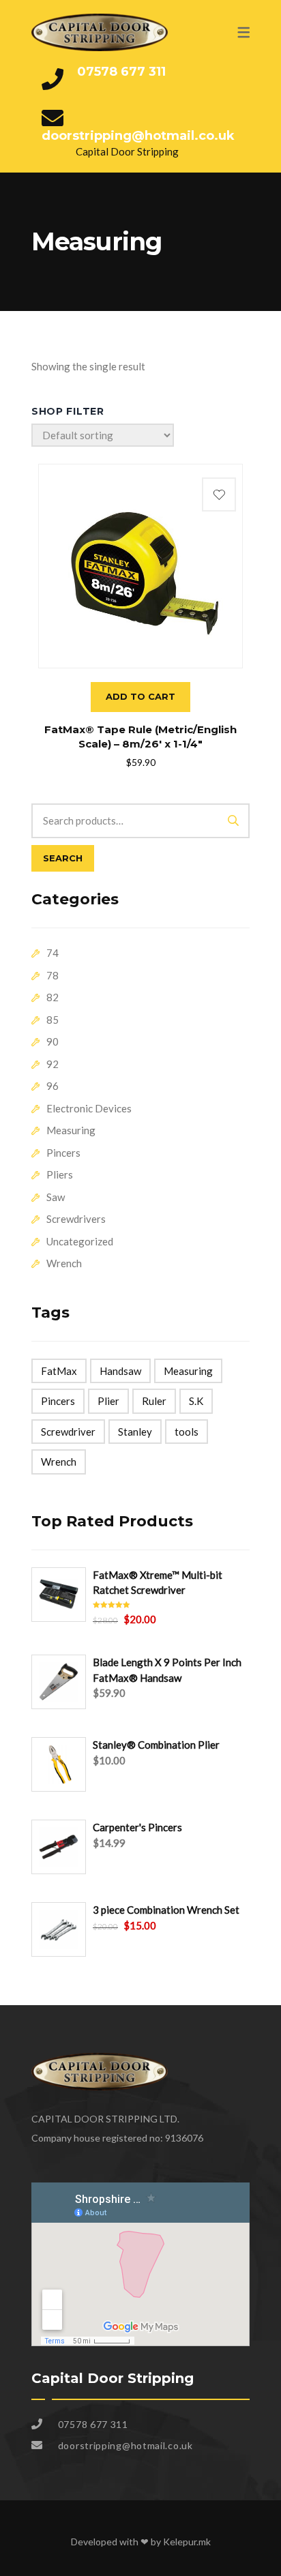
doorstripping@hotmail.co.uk (138, 136)
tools (187, 1432)
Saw (56, 1197)
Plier (108, 1401)
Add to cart (140, 696)
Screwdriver (68, 1432)
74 (53, 953)
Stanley (135, 1432)
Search (63, 858)
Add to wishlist (219, 494)
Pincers (63, 1153)
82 (53, 997)
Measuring (71, 1130)
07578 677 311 (121, 72)
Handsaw (120, 1371)
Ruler (154, 1401)
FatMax (59, 1371)
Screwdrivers (76, 1219)
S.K (196, 1401)
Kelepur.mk (187, 2542)
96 (53, 1086)
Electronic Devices (89, 1108)
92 (53, 1064)
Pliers (60, 1174)
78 (53, 975)
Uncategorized (80, 1241)
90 (53, 1041)
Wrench (64, 1263)
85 (53, 1020)
